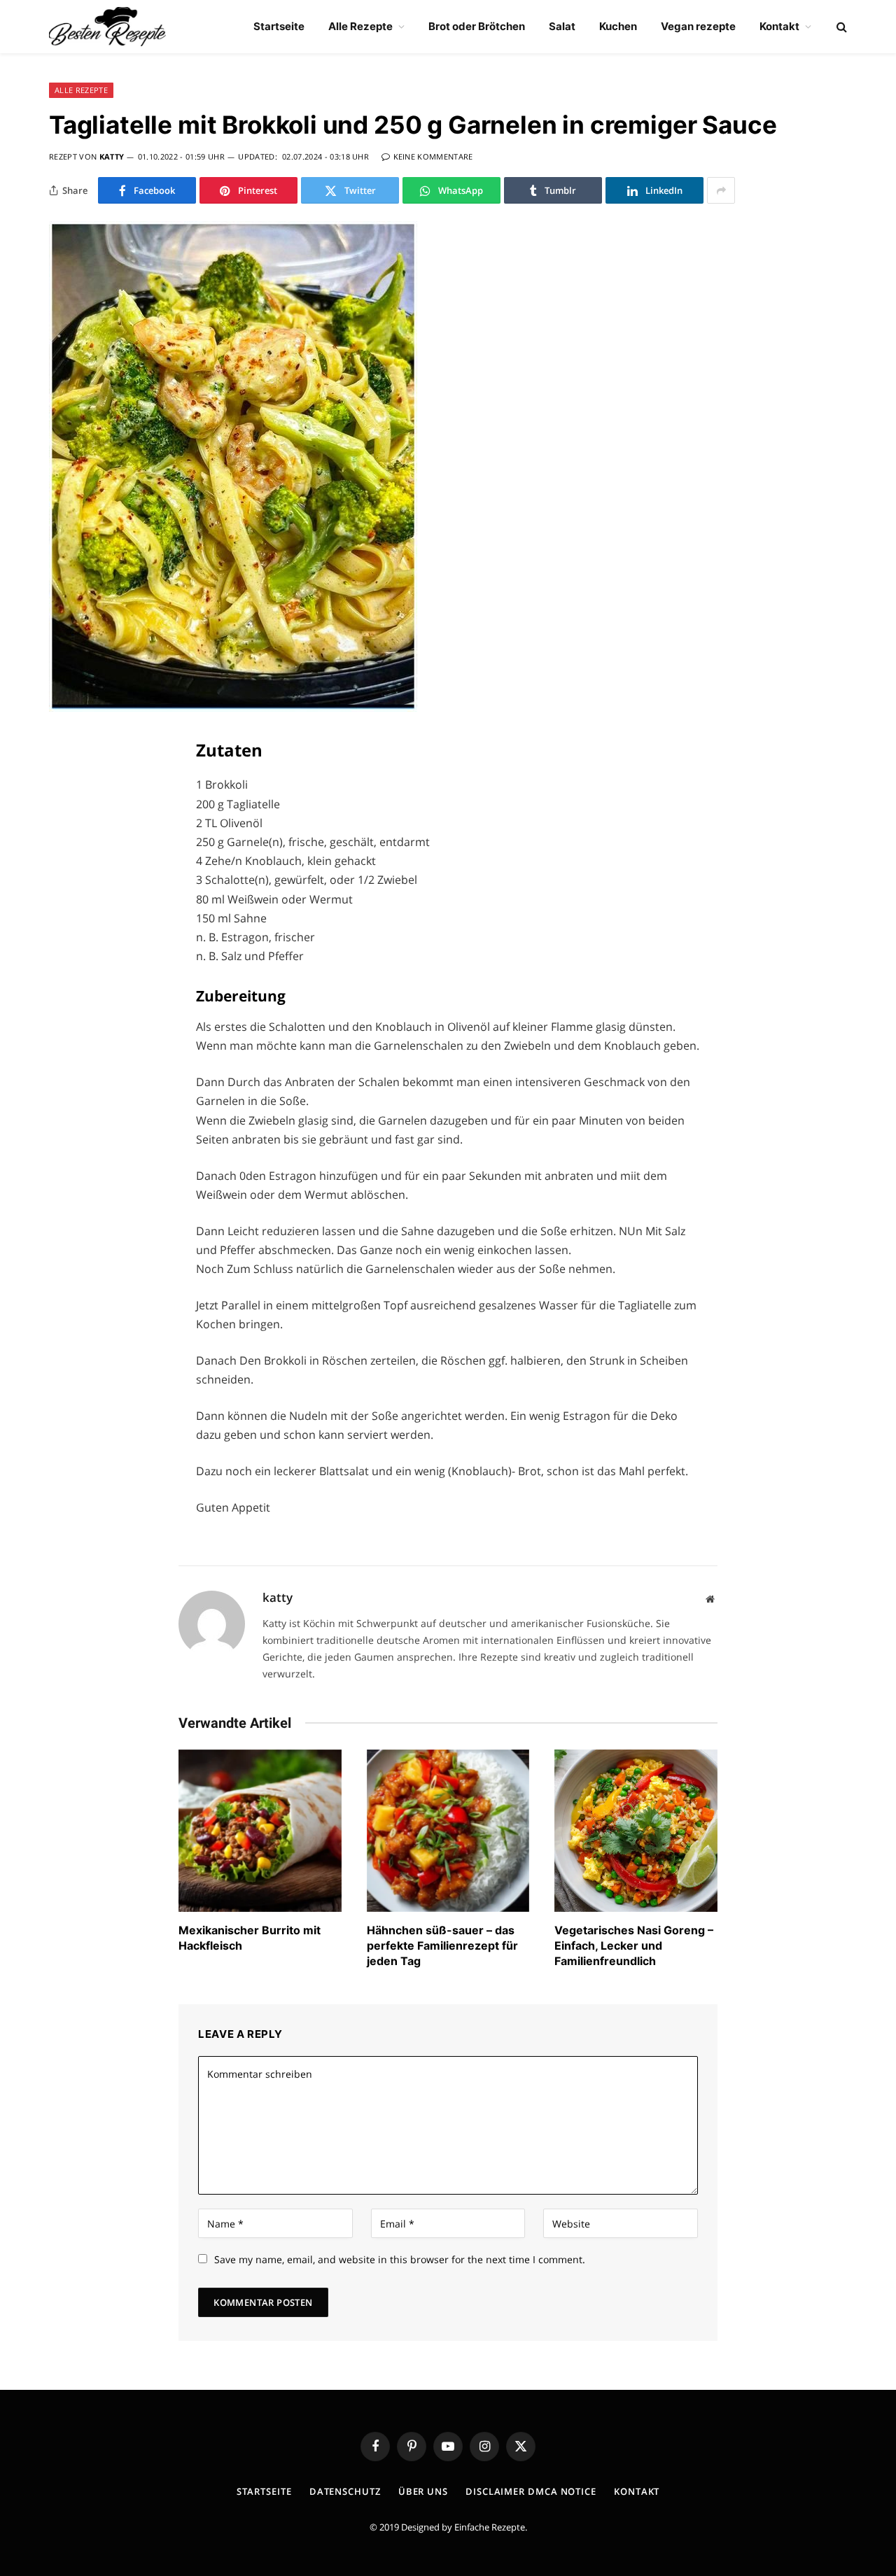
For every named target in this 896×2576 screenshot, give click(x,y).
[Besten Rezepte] (107, 27)
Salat (562, 26)
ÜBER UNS (423, 2491)
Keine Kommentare (433, 156)
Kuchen (618, 26)
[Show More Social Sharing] (721, 190)
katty (112, 156)
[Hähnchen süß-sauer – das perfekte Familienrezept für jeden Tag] (448, 1831)
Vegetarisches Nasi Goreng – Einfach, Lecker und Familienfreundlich (634, 1945)
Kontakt (779, 26)
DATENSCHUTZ (345, 2491)
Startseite (279, 26)
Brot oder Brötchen (477, 26)
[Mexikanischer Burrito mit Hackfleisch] (260, 1831)
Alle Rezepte (360, 26)
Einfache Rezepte (490, 2527)
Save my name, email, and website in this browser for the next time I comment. (400, 2259)
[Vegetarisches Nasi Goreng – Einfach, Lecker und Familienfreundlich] (636, 1831)
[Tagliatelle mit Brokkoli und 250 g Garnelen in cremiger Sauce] (233, 708)
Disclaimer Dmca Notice (531, 2491)
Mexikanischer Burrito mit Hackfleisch (250, 1938)
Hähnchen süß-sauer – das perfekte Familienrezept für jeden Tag (442, 1945)
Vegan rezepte (698, 26)
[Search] (840, 27)
